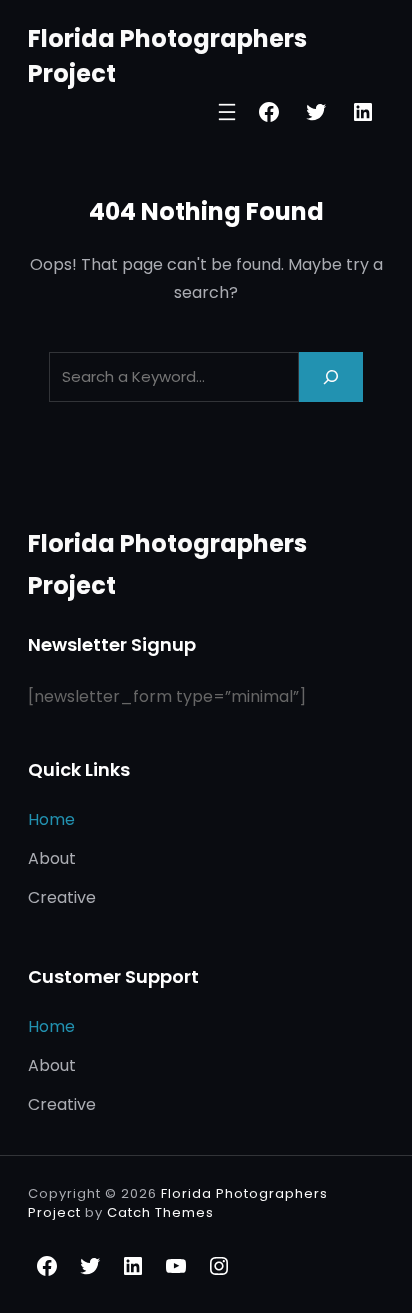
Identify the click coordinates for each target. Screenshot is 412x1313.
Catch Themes (160, 1212)
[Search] (331, 376)
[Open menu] (227, 112)
